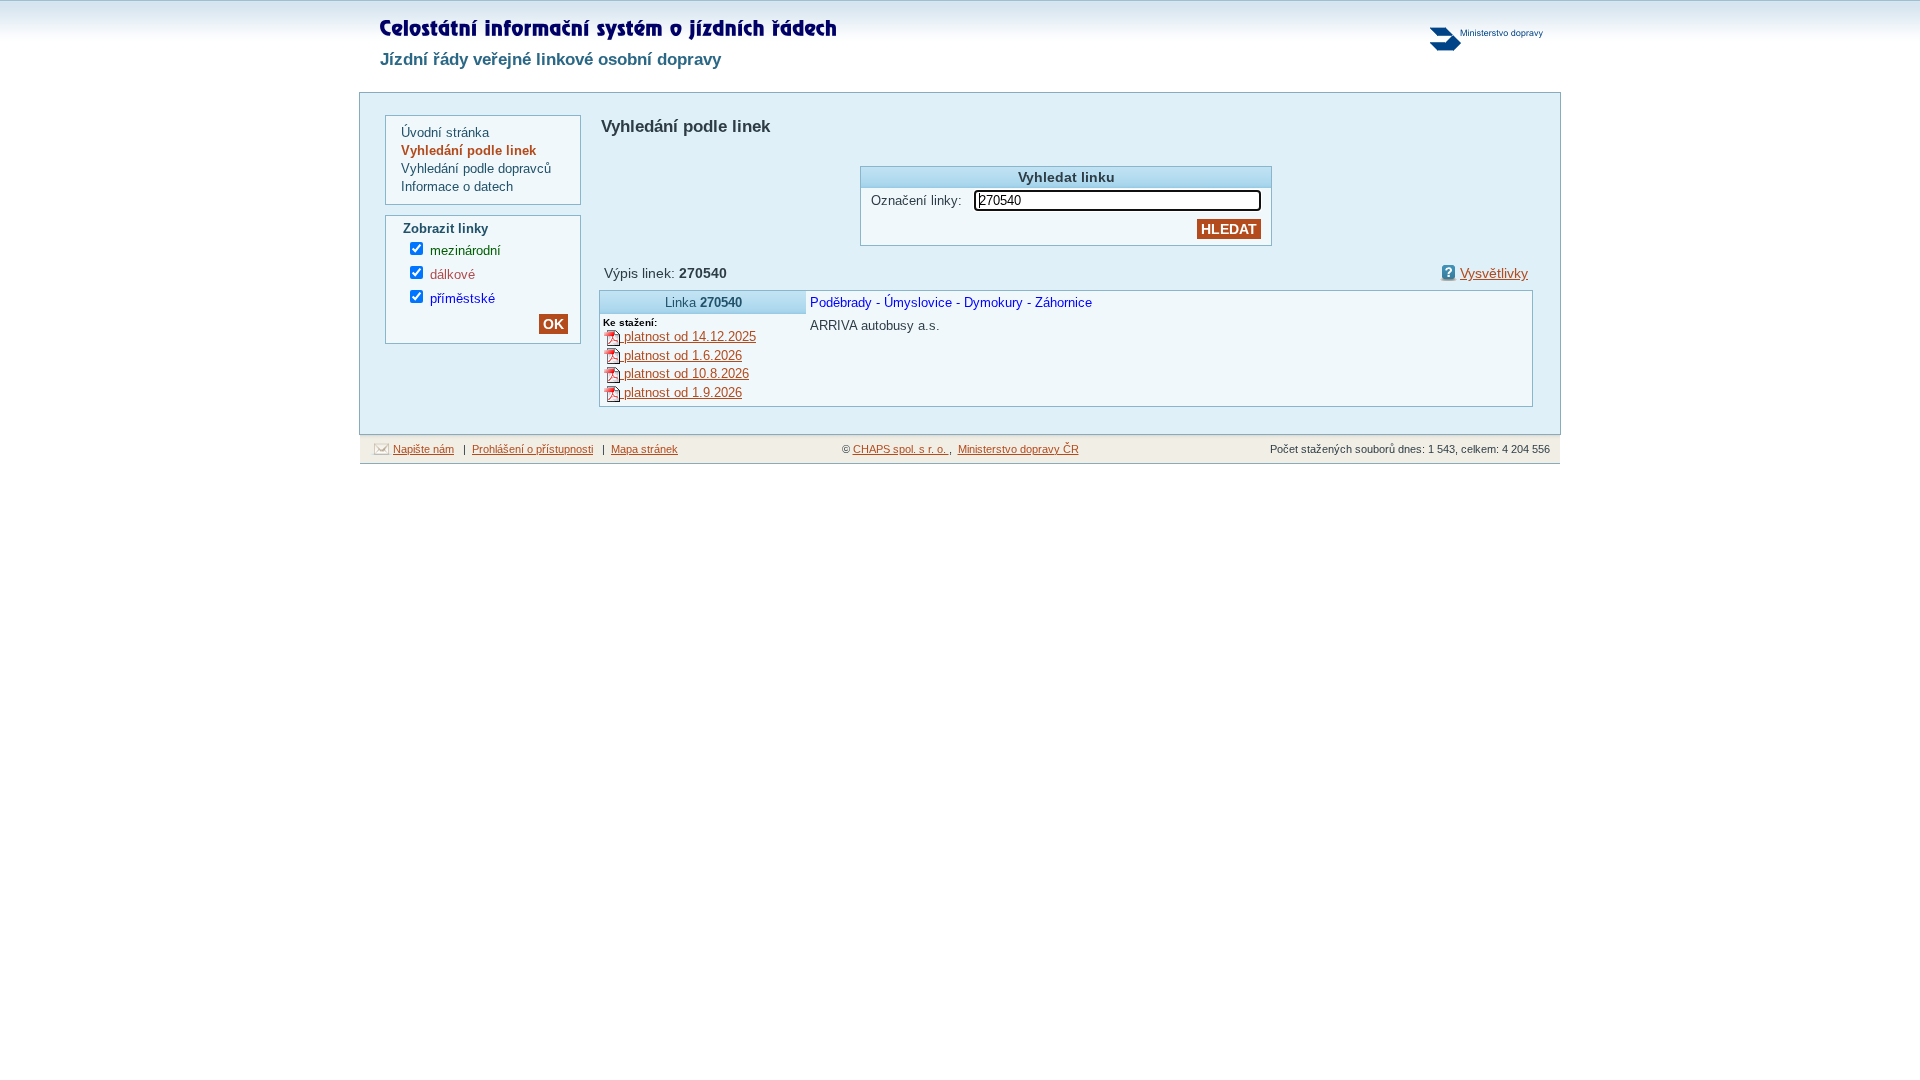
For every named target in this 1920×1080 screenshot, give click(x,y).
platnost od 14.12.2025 (688, 336)
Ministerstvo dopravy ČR (1018, 449)
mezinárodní (465, 250)
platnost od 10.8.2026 (684, 373)
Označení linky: (916, 200)
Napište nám (423, 449)
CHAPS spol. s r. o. (901, 449)
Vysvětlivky (1494, 273)
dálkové (452, 274)
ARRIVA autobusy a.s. (875, 325)
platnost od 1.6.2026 (681, 355)
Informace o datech (457, 186)
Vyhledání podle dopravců (476, 168)
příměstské (462, 298)
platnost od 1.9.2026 (681, 392)
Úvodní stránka (445, 132)
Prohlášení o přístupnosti (532, 449)
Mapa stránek (644, 449)
